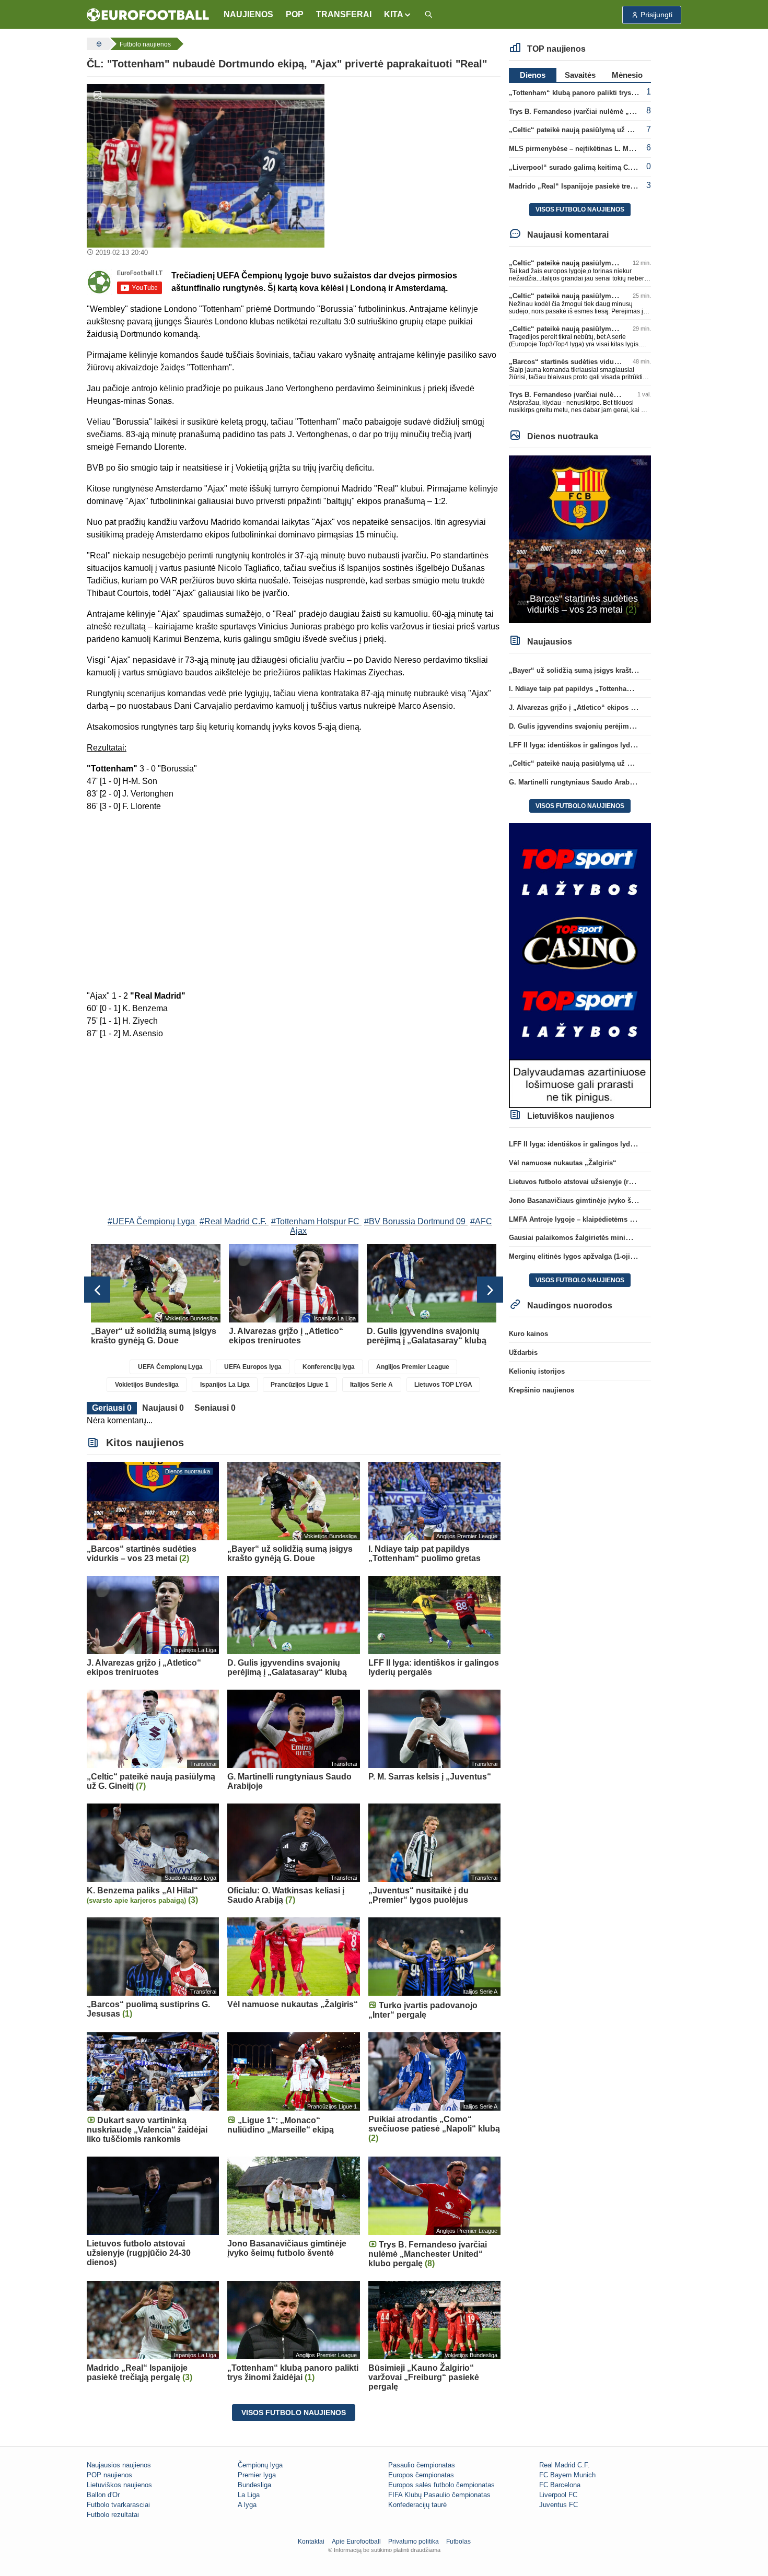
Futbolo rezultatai (113, 2515)
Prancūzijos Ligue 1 (300, 1385)
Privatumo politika (414, 2542)
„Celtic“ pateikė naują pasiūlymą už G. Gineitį (583, 130)
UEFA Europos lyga (253, 1367)
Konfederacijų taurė (417, 2505)
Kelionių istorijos (537, 1371)
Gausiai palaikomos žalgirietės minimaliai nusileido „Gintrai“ (609, 1238)
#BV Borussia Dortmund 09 (415, 1221)
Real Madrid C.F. (565, 2465)
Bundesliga (254, 2485)
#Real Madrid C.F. (233, 1221)
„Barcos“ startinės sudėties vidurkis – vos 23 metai (592, 362)
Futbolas (458, 2542)
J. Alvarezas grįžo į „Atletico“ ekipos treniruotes (587, 707)
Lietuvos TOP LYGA (443, 1385)
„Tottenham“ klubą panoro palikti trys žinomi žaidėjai (596, 93)
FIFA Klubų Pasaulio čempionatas (439, 2495)
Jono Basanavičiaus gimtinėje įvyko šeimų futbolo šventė (602, 1201)
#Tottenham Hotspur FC (315, 1221)
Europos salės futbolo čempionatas (441, 2485)
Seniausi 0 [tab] (215, 1408)
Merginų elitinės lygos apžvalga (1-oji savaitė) (583, 1256)
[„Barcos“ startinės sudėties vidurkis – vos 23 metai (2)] (580, 539)
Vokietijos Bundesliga (147, 1385)
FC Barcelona (560, 2485)
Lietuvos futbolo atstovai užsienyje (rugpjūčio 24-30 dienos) (606, 1182)
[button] (398, 15)
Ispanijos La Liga (225, 1385)
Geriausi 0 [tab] (112, 1408)
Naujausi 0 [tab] (163, 1408)
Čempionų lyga (260, 2465)
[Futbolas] (98, 44)
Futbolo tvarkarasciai (118, 2505)
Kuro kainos (528, 1334)
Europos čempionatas (421, 2475)
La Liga (249, 2495)
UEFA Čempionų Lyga (170, 1367)
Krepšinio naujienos (542, 1390)
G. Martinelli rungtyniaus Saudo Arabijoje (576, 782)
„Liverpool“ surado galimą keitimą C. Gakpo (581, 167)
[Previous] (97, 1290)
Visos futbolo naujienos (294, 2413)
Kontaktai (311, 2542)
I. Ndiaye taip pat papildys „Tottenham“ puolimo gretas (598, 689)
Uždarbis (523, 1353)
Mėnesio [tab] (627, 75)
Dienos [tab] (533, 75)
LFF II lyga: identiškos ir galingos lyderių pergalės (591, 745)
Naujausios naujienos (119, 2465)
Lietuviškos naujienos (119, 2485)
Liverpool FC (558, 2495)
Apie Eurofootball (356, 2542)
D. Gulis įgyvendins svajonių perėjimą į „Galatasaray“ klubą (606, 726)
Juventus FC (558, 2505)
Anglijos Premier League (413, 1367)
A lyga (247, 2505)
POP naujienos (109, 2475)
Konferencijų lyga (329, 1367)
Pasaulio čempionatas (422, 2465)
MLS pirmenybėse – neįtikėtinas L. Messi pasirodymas (597, 149)
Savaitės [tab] (580, 75)
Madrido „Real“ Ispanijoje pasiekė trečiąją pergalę (590, 186)
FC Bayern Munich (567, 2475)
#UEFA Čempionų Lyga (151, 1221)
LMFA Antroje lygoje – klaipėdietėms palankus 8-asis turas (603, 1219)
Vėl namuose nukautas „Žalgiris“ (563, 1163)
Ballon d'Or (103, 2495)
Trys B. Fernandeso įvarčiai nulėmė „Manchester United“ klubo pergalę (624, 112)
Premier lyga (257, 2475)
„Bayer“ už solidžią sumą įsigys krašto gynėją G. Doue (598, 670)
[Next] (490, 1290)
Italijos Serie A (371, 1385)
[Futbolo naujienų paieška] (428, 15)
